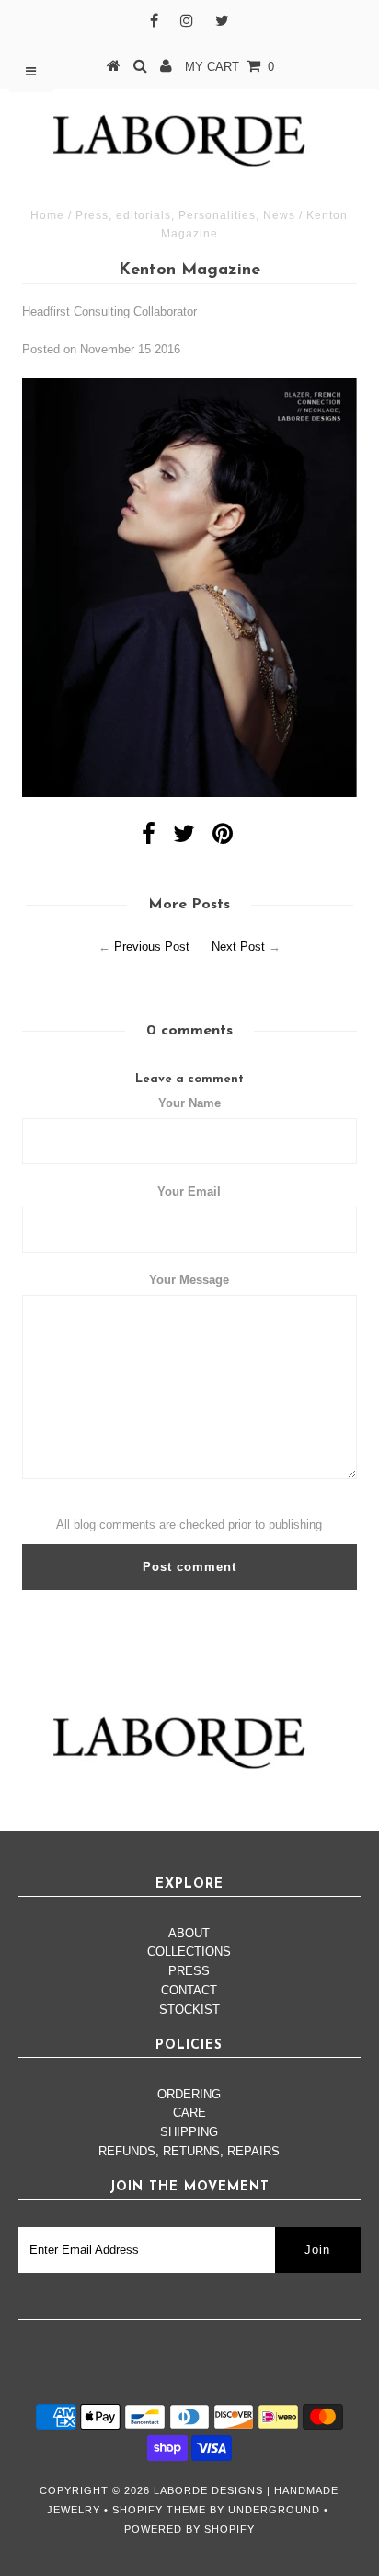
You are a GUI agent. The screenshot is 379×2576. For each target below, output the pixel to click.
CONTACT (189, 1990)
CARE (189, 2113)
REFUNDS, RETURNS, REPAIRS (189, 2151)
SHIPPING (189, 2132)
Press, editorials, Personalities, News (185, 215)
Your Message (189, 1280)
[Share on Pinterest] (223, 838)
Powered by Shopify (189, 2529)
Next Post (238, 947)
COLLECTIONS (189, 1952)
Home (47, 215)
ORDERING (189, 2094)
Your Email (189, 1191)
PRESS (189, 1971)
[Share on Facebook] (149, 838)
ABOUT (189, 1933)
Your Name (189, 1103)
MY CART (230, 67)
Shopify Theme (159, 2510)
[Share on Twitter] (184, 838)
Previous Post (152, 947)
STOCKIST (189, 2010)
